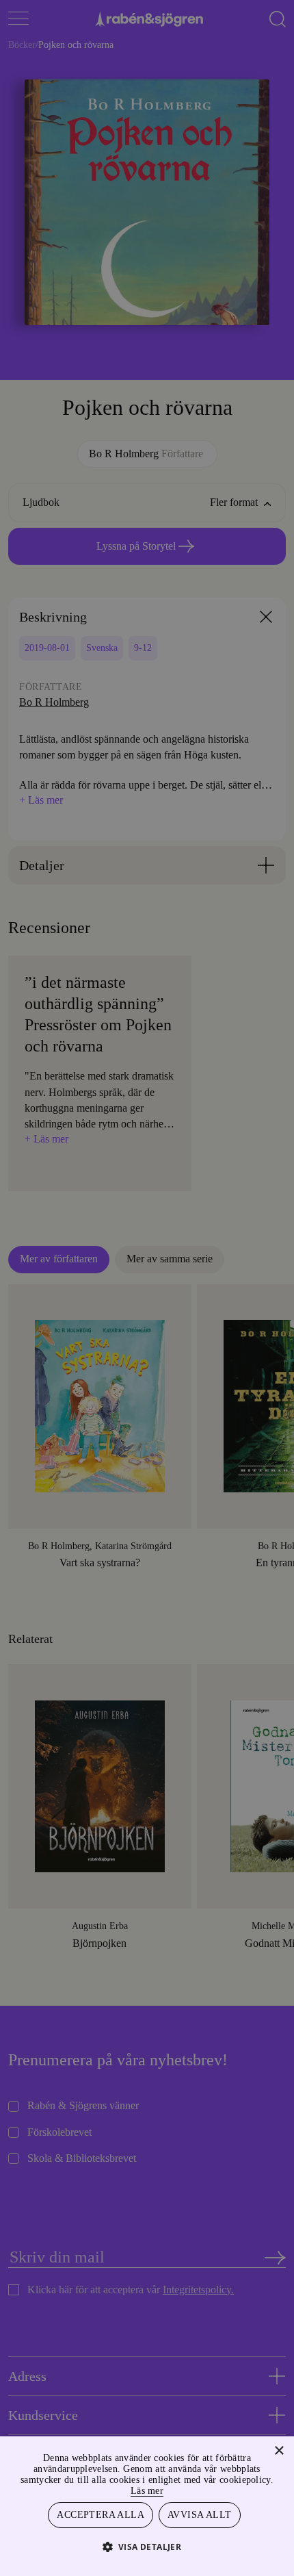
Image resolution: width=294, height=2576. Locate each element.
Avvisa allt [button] (200, 2514)
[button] (147, 2546)
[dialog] (147, 1288)
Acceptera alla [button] (102, 2514)
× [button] (279, 2449)
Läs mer (178, 2489)
